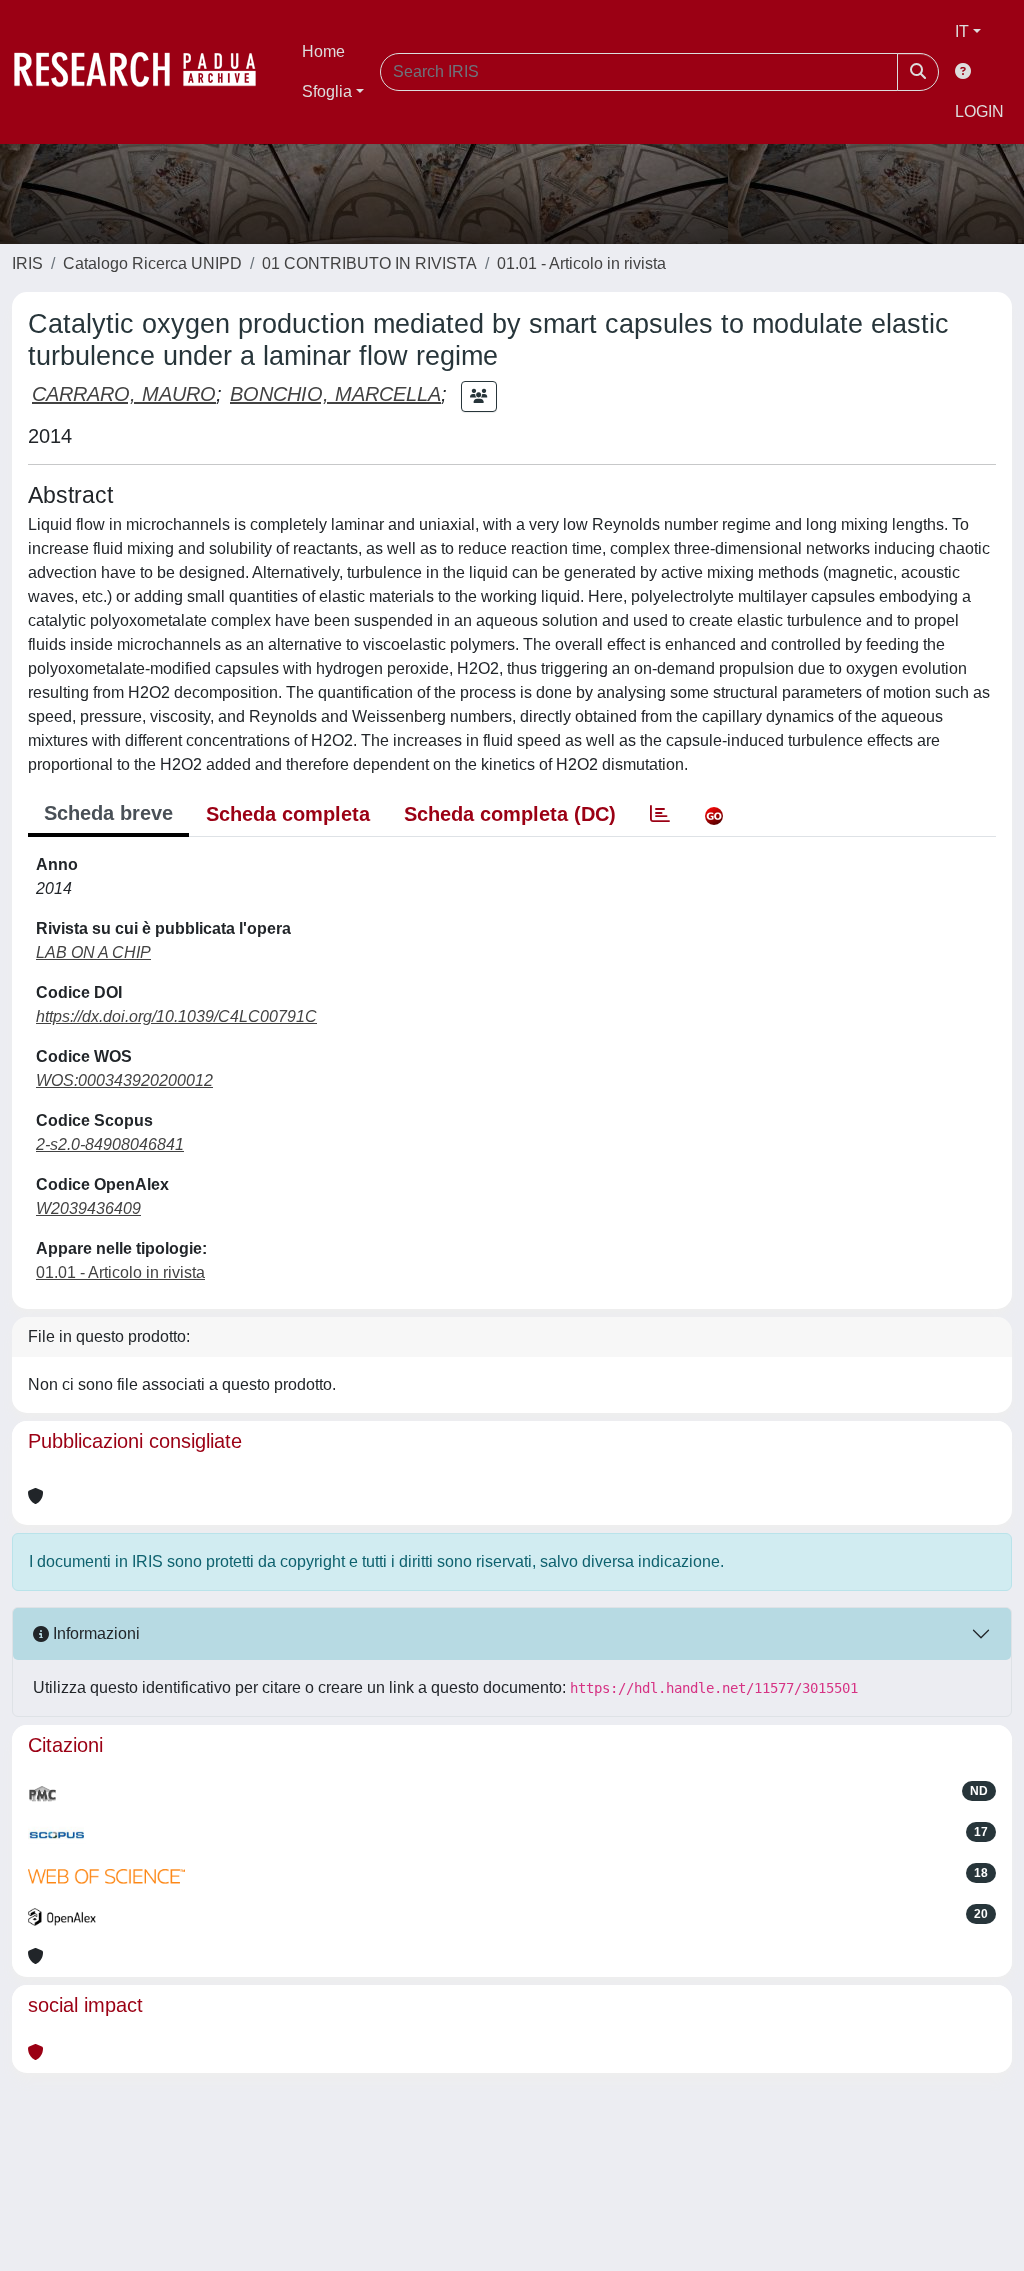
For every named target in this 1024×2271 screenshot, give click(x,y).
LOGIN (979, 111)
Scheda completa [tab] (288, 814)
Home (323, 51)
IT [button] (962, 31)
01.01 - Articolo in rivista (581, 263)
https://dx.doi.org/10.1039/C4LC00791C (176, 1016)
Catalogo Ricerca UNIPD (152, 263)
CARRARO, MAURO (124, 394)
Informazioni (94, 1633)
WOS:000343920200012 (124, 1080)
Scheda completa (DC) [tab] (510, 814)
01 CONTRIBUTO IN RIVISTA (369, 263)
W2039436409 (88, 1208)
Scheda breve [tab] (108, 813)
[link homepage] (145, 72)
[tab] (660, 814)
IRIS (27, 263)
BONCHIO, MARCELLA (335, 394)
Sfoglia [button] (327, 91)
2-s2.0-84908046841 (110, 1144)
